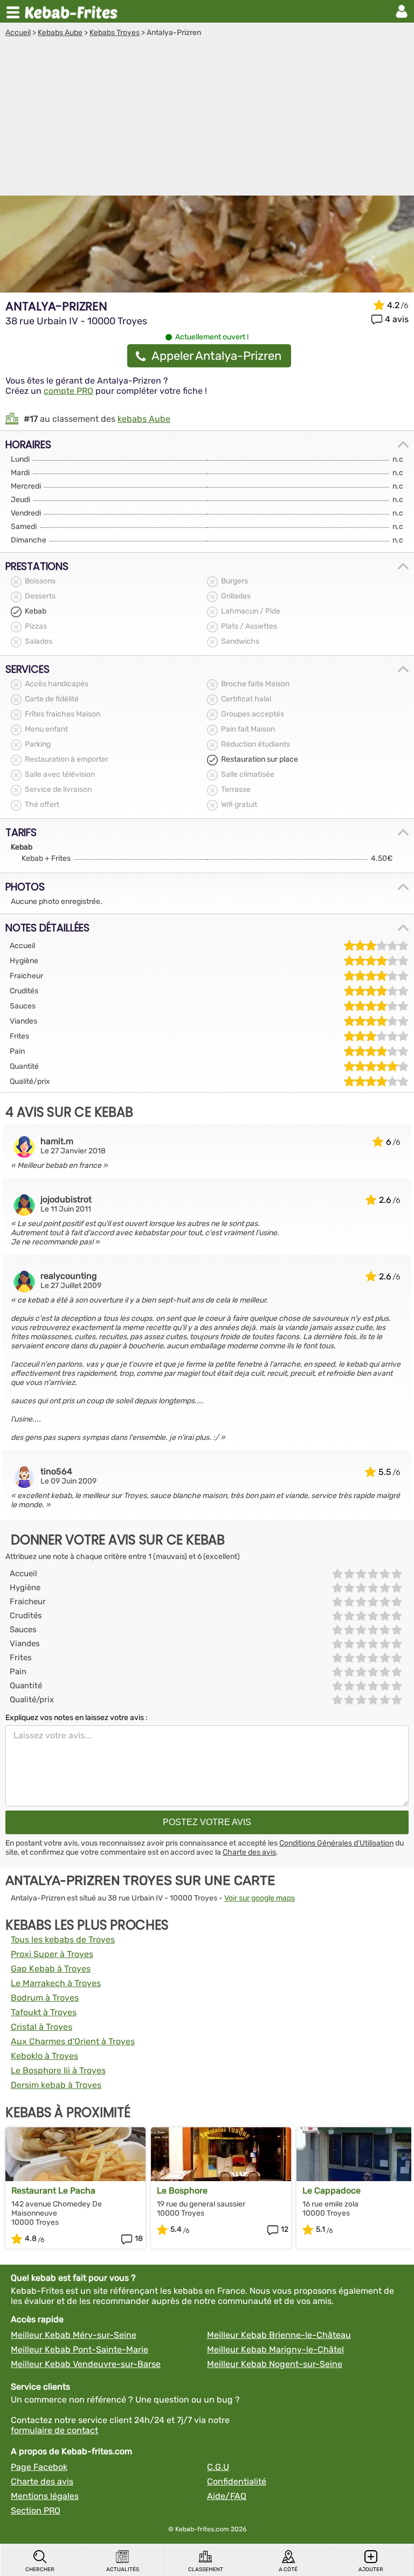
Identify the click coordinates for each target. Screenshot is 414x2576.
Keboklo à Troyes (44, 2056)
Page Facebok (39, 2467)
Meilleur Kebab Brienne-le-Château (279, 2335)
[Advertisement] (207, 118)
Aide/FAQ (227, 2496)
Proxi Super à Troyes (52, 1954)
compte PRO (68, 391)
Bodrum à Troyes (45, 1998)
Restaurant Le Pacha (53, 2191)
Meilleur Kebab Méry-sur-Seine (74, 2335)
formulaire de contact (54, 2430)
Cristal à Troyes (42, 2027)
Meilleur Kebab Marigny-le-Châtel (275, 2349)
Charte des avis (249, 1852)
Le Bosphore (182, 2191)
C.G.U (218, 2467)
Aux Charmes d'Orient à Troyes (73, 2041)
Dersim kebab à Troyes (56, 2085)
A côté (288, 2570)
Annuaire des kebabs (73, 11)
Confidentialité (237, 2481)
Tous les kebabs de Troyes (63, 1940)
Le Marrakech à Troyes (56, 1983)
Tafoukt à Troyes (44, 2012)
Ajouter (371, 2570)
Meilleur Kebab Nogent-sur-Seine (275, 2364)
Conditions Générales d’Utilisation (336, 1843)
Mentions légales (45, 2496)
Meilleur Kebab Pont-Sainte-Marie (80, 2349)
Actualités (123, 2570)
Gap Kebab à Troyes (51, 1969)
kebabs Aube (144, 419)
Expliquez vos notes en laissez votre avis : (77, 1718)
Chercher (40, 2570)
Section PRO (36, 2511)
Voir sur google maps (260, 1898)
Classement (206, 2570)
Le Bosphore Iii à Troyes (58, 2070)
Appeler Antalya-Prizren (216, 356)
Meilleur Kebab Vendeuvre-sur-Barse (86, 2364)
